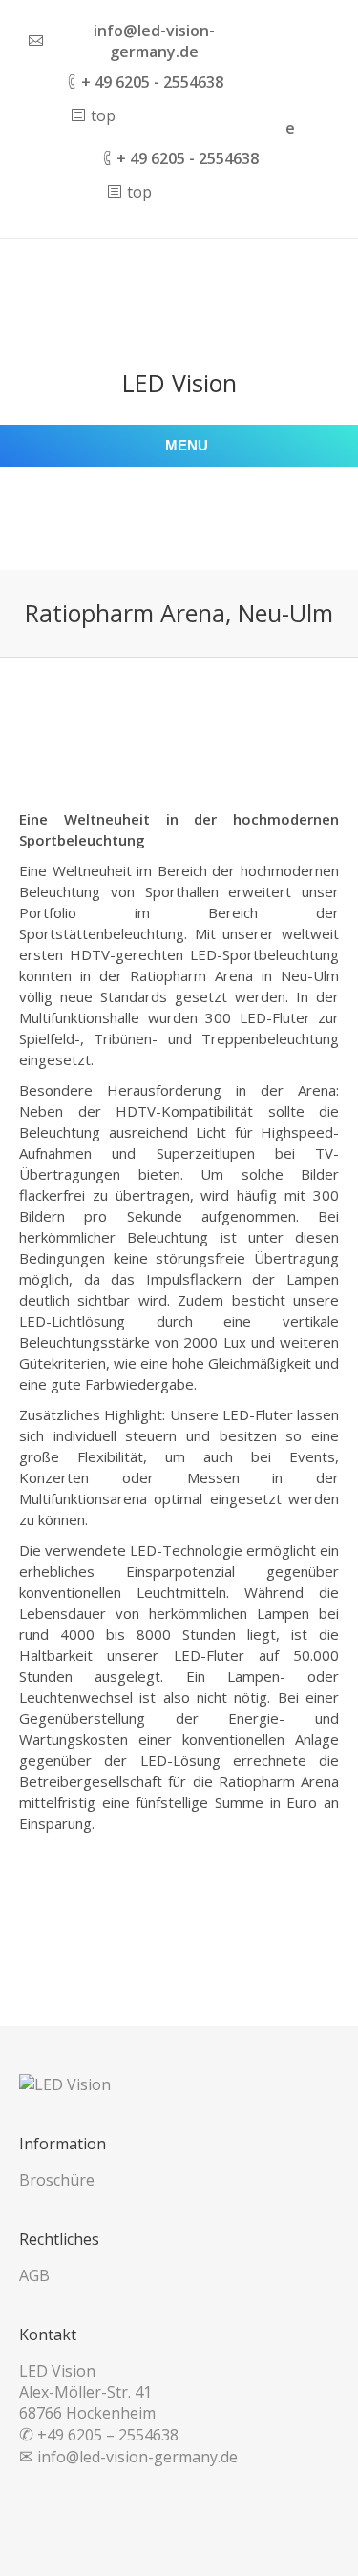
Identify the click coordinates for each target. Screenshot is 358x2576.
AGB (34, 2275)
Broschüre (57, 2180)
